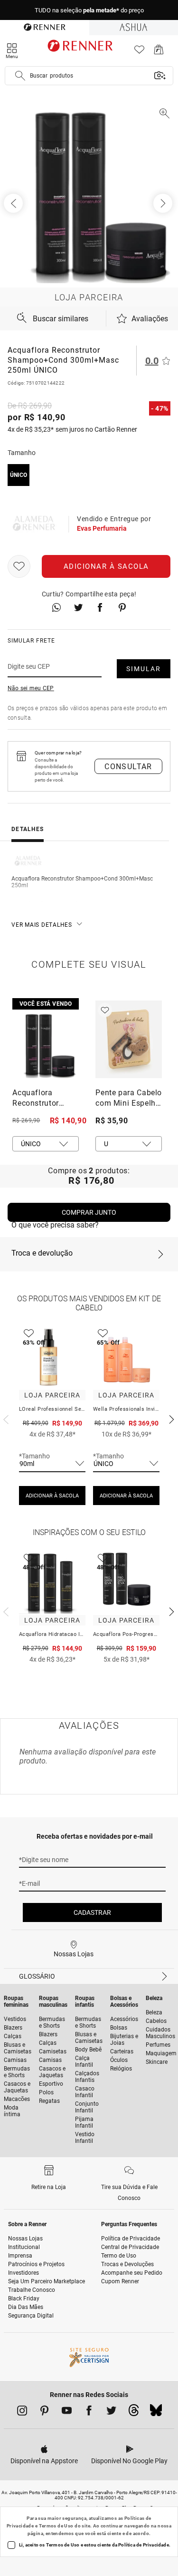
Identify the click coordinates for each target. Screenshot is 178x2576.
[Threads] (134, 2413)
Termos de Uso (56, 2526)
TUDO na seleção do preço (89, 10)
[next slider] (5, 1418)
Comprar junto (89, 1212)
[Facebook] (89, 2412)
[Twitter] (111, 2412)
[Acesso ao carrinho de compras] (159, 52)
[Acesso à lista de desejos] (139, 52)
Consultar (128, 767)
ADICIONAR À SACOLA (52, 1496)
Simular (144, 669)
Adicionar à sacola (106, 566)
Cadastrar (92, 1912)
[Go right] (164, 203)
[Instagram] (22, 2412)
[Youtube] (67, 2412)
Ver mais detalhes (42, 925)
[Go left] (14, 203)
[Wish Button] (19, 566)
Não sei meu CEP (31, 688)
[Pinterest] (44, 2412)
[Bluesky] (156, 2413)
